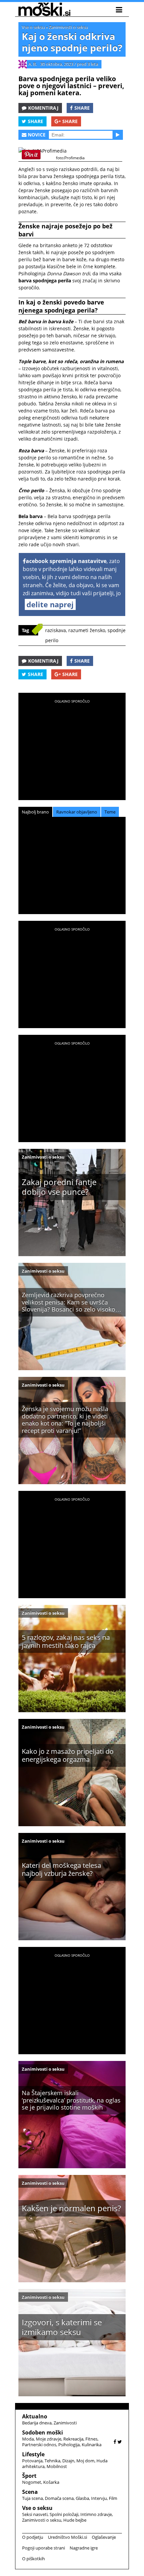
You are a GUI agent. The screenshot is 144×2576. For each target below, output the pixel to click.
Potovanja (32, 2461)
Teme (110, 812)
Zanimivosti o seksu (68, 27)
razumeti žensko (87, 630)
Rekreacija (73, 2439)
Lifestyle (33, 2454)
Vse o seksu (33, 27)
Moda (28, 2439)
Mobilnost (57, 2466)
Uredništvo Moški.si (67, 2537)
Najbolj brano (35, 812)
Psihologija (69, 2445)
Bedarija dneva (37, 2423)
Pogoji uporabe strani (44, 2548)
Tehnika (52, 2461)
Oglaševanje (104, 2537)
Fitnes (91, 2439)
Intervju (99, 2498)
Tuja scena (32, 2498)
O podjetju (33, 2537)
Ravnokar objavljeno (77, 812)
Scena (30, 2492)
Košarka (51, 2482)
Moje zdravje (49, 2439)
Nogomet (32, 2482)
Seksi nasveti (35, 2514)
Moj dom (85, 2461)
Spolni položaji (64, 2514)
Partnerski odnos (39, 2445)
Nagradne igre (84, 2548)
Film (113, 2498)
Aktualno (35, 2416)
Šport (29, 2476)
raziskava (56, 630)
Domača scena (59, 2498)
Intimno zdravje (96, 2514)
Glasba (82, 2498)
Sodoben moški (43, 2432)
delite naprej (50, 604)
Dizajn (68, 2461)
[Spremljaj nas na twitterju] (120, 2442)
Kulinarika (92, 2445)
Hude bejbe (75, 2520)
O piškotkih (33, 2559)
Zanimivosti (65, 2423)
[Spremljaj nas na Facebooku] (115, 2442)
